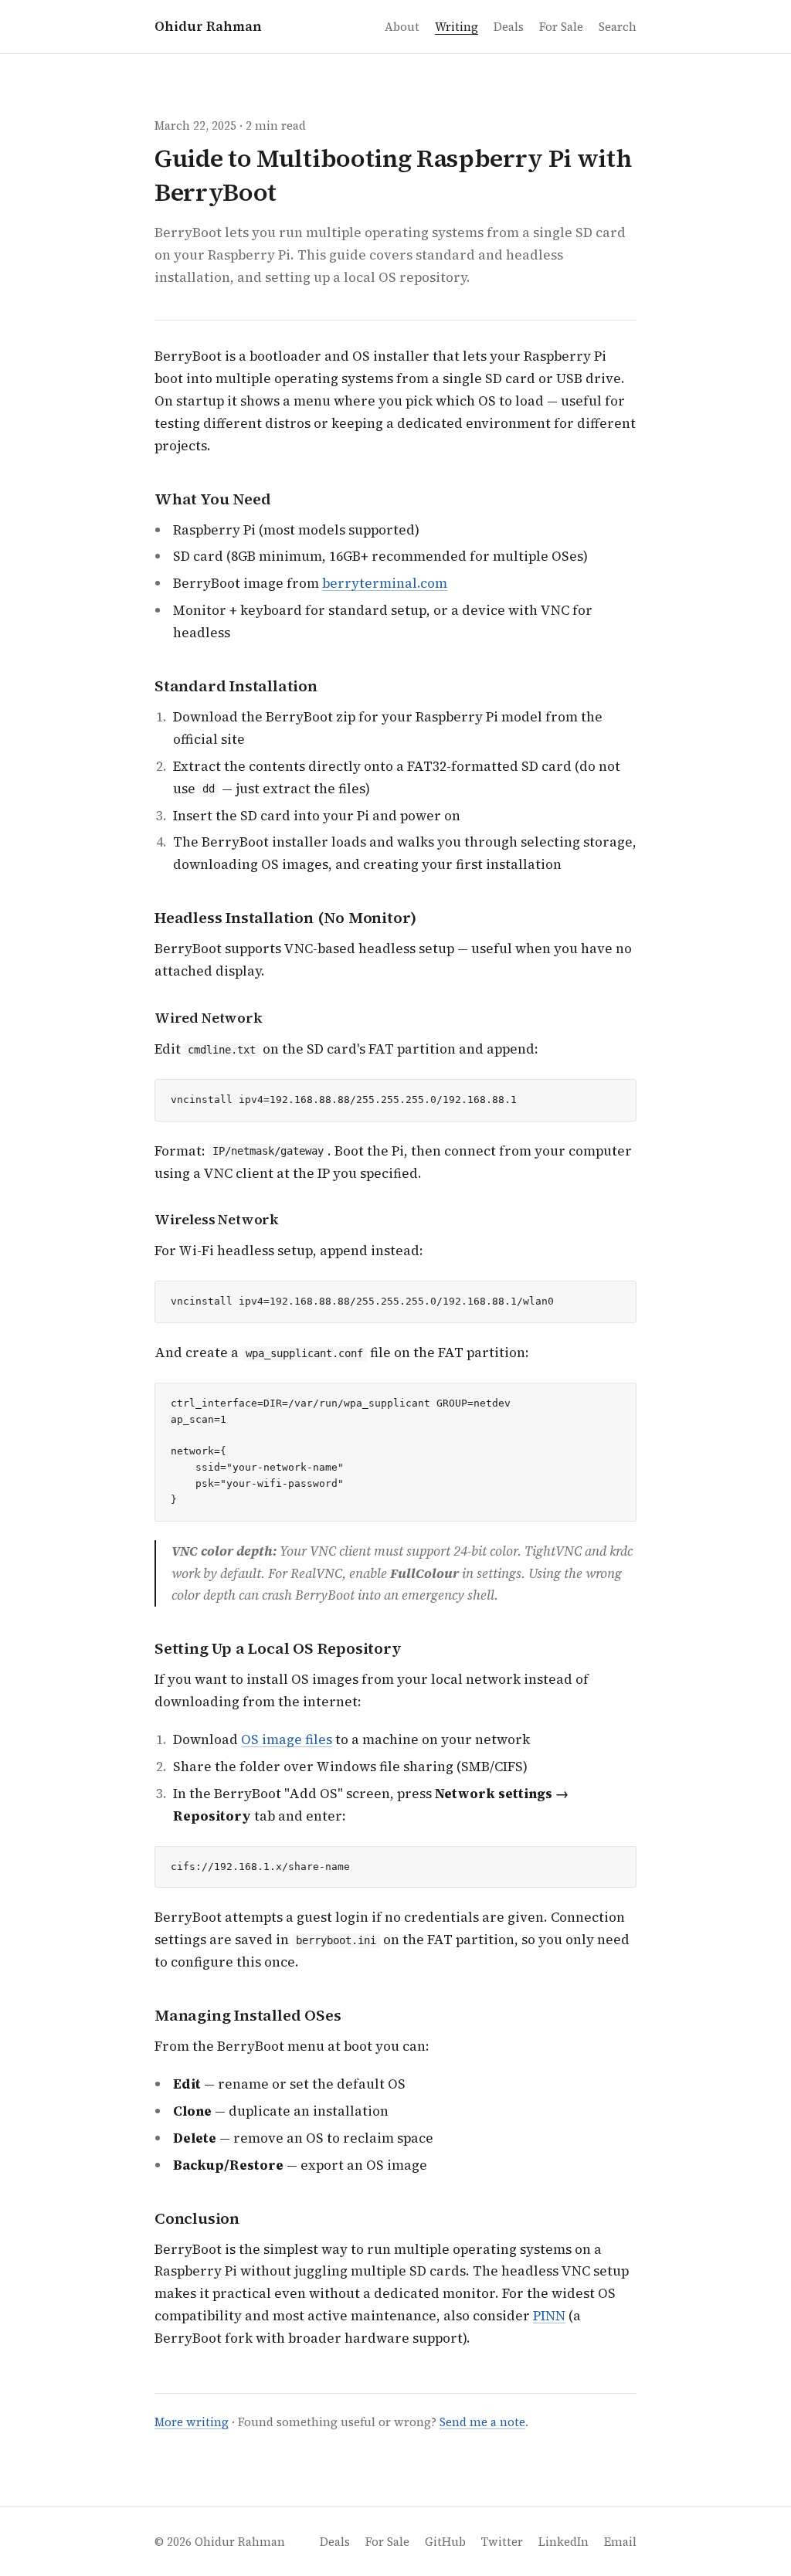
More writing (192, 2422)
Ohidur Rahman (208, 26)
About (402, 27)
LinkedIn (564, 2542)
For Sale (561, 27)
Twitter (502, 2542)
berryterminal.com (385, 583)
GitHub (445, 2542)
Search (618, 27)
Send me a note (482, 2422)
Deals (509, 27)
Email (620, 2542)
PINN (549, 2316)
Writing (457, 27)
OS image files (287, 1739)
